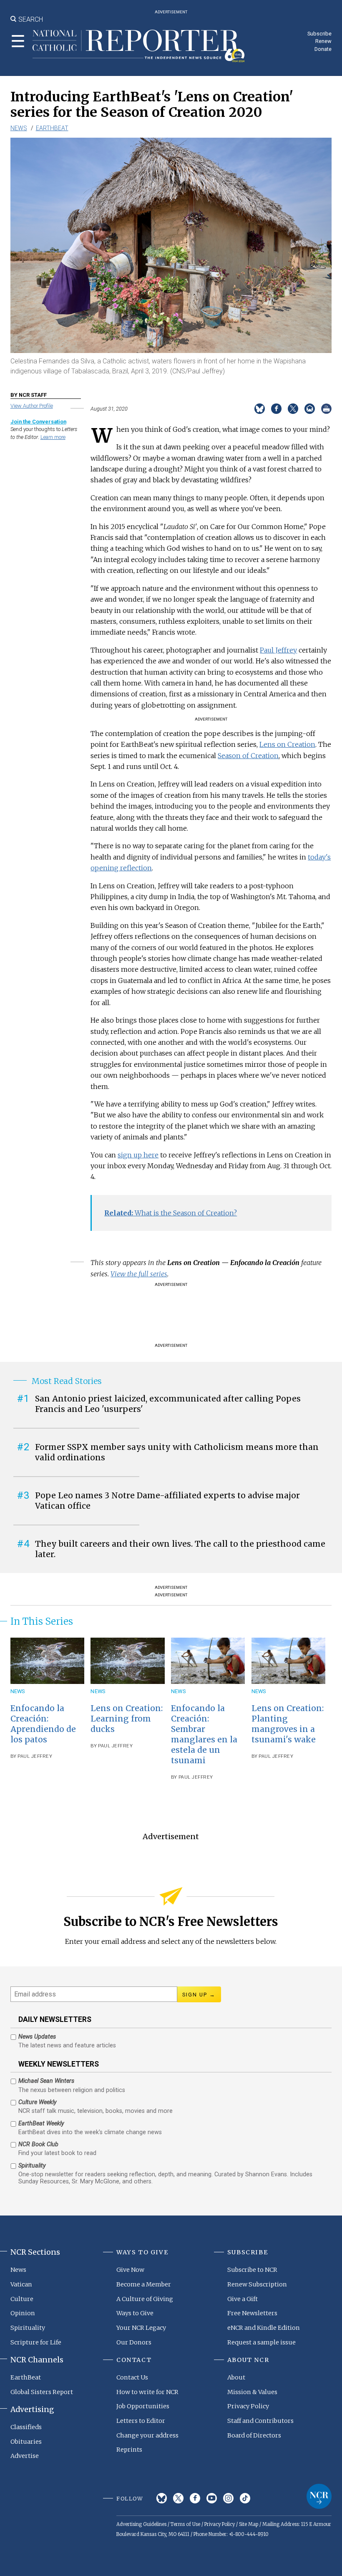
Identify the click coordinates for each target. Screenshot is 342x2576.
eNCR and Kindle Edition (264, 2328)
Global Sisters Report (42, 2392)
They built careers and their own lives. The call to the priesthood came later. (180, 1549)
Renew (323, 41)
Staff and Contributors (260, 2421)
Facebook (195, 2498)
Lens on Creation (287, 744)
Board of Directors (254, 2435)
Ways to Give (135, 2313)
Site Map (249, 2524)
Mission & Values (252, 2392)
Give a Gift (243, 2299)
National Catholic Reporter (319, 2496)
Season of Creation (248, 756)
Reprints (129, 2450)
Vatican (21, 2284)
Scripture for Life (36, 2342)
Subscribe (319, 34)
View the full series (139, 1274)
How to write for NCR (147, 2392)
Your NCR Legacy (141, 2328)
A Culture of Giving (145, 2299)
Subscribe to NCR (252, 2270)
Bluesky (162, 2498)
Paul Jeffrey (278, 650)
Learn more (53, 437)
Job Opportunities (143, 2406)
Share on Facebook (276, 409)
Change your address (147, 2435)
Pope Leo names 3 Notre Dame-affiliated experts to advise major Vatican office (167, 1501)
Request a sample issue (262, 2342)
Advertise (25, 2456)
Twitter (178, 2498)
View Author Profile (32, 406)
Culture (22, 2299)
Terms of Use (185, 2524)
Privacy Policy (248, 2406)
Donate (323, 49)
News (19, 128)
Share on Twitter (293, 409)
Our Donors (134, 2342)
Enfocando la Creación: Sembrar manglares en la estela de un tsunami (204, 1734)
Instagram (228, 2498)
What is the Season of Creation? (171, 1213)
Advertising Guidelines (141, 2524)
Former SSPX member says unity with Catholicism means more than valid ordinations (177, 1452)
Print (326, 409)
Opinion (23, 2313)
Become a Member (144, 2284)
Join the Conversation (38, 422)
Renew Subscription (257, 2284)
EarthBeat (52, 128)
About (236, 2377)
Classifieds (26, 2427)
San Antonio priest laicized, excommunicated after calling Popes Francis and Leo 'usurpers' (168, 1404)
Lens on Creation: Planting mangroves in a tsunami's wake (288, 1724)
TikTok (245, 2498)
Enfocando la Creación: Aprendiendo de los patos (43, 1724)
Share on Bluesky (260, 409)
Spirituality (28, 2328)
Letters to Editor (141, 2421)
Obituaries (26, 2442)
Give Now (130, 2270)
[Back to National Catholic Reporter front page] (139, 46)
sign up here (138, 1155)
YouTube (212, 2498)
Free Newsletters (252, 2313)
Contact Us (132, 2377)
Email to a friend (310, 409)
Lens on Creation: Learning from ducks (127, 1719)
